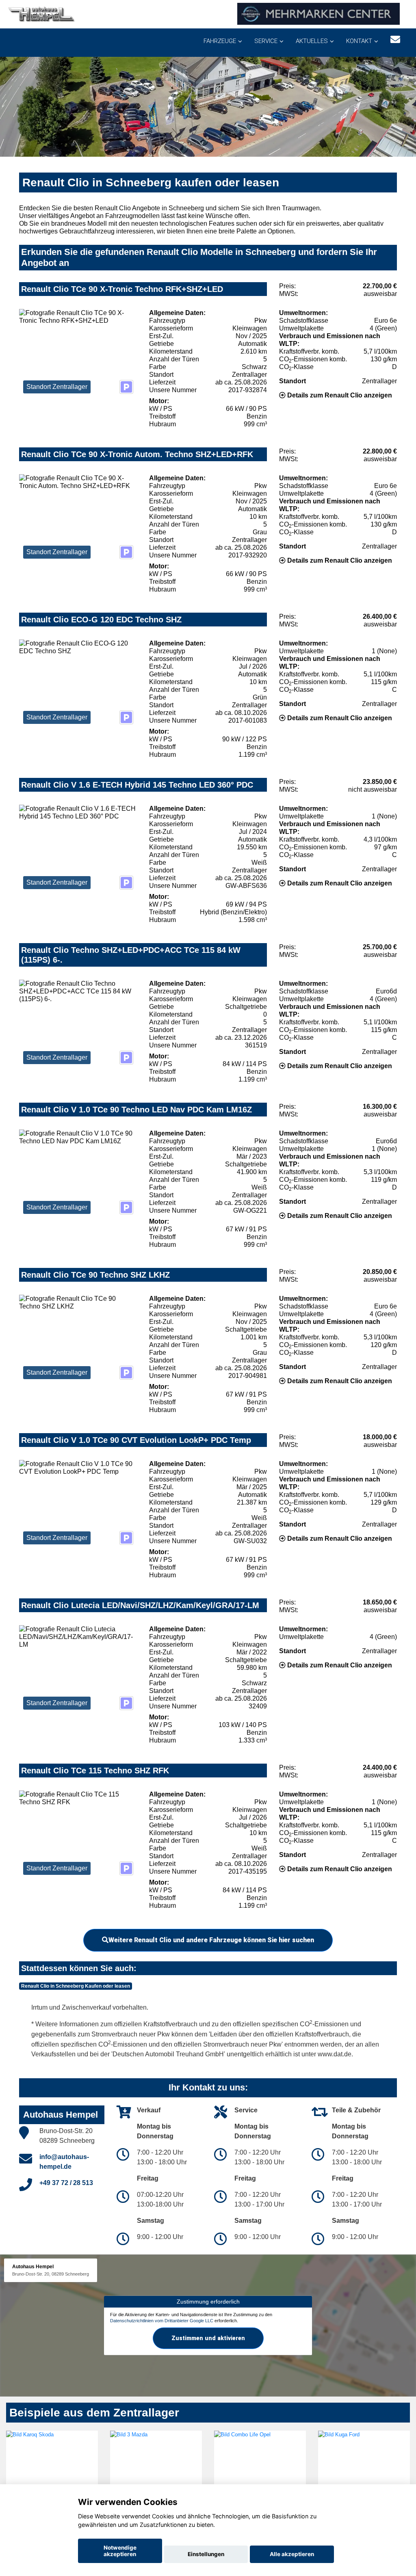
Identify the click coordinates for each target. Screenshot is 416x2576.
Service (266, 41)
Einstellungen (206, 2554)
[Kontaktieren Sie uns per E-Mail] (395, 40)
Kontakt (359, 41)
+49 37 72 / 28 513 (66, 2183)
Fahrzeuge (220, 41)
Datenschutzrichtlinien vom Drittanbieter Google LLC (162, 2321)
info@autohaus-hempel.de (64, 2162)
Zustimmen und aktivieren (208, 2338)
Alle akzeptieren (292, 2554)
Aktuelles (312, 41)
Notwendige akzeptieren (120, 2551)
